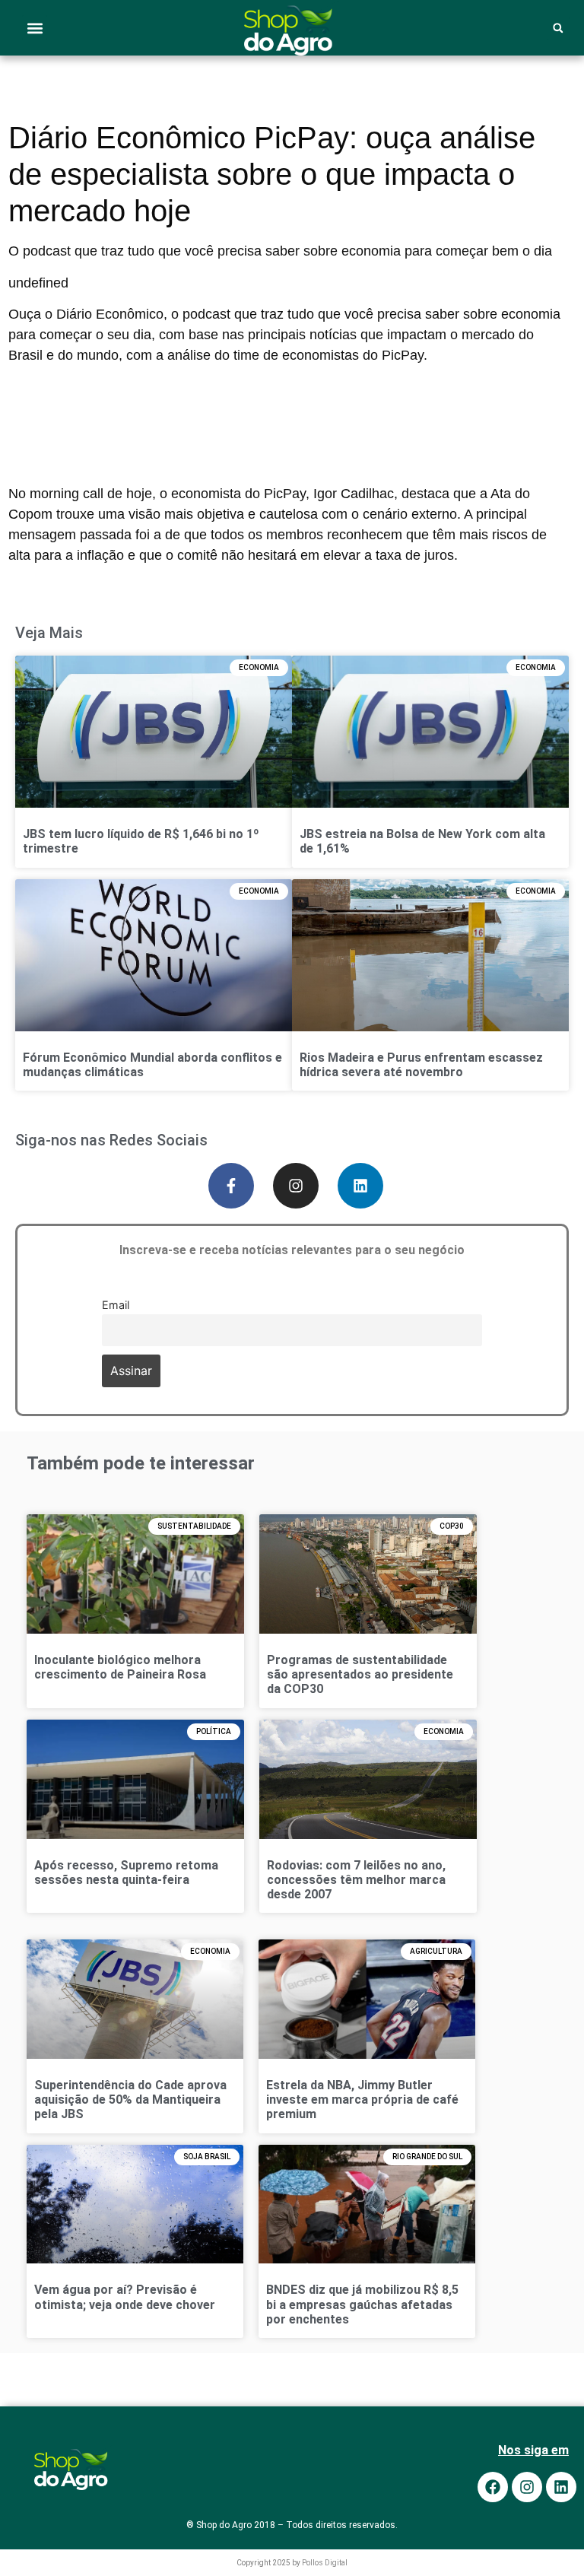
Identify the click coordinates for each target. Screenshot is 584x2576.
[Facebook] (493, 2487)
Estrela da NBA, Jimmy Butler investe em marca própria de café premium (362, 2100)
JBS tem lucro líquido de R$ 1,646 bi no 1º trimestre (141, 841)
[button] (35, 28)
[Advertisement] (286, 404)
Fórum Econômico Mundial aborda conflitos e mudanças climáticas (152, 1065)
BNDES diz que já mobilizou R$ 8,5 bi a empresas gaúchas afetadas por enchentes (362, 2304)
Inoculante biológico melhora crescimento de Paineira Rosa (120, 1667)
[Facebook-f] (231, 1186)
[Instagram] (296, 1186)
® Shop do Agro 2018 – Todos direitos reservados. (292, 2525)
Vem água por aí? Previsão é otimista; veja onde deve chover (125, 2297)
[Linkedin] (360, 1186)
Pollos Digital (325, 2563)
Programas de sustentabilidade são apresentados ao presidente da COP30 (360, 1674)
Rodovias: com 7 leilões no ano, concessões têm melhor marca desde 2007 (356, 1880)
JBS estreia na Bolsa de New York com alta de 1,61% (422, 841)
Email (116, 1304)
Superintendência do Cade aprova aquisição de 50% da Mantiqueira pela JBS (130, 2100)
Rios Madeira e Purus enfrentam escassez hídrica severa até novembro (421, 1065)
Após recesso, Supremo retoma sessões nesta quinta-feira (126, 1872)
